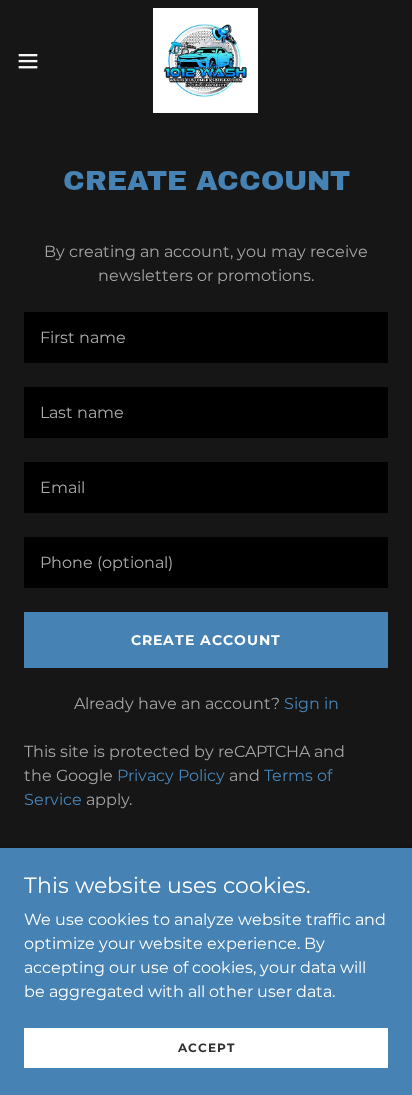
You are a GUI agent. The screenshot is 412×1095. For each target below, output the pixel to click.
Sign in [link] (311, 703)
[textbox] (206, 337)
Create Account (206, 640)
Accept (206, 1047)
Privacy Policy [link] (171, 775)
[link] (205, 60)
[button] (37, 61)
